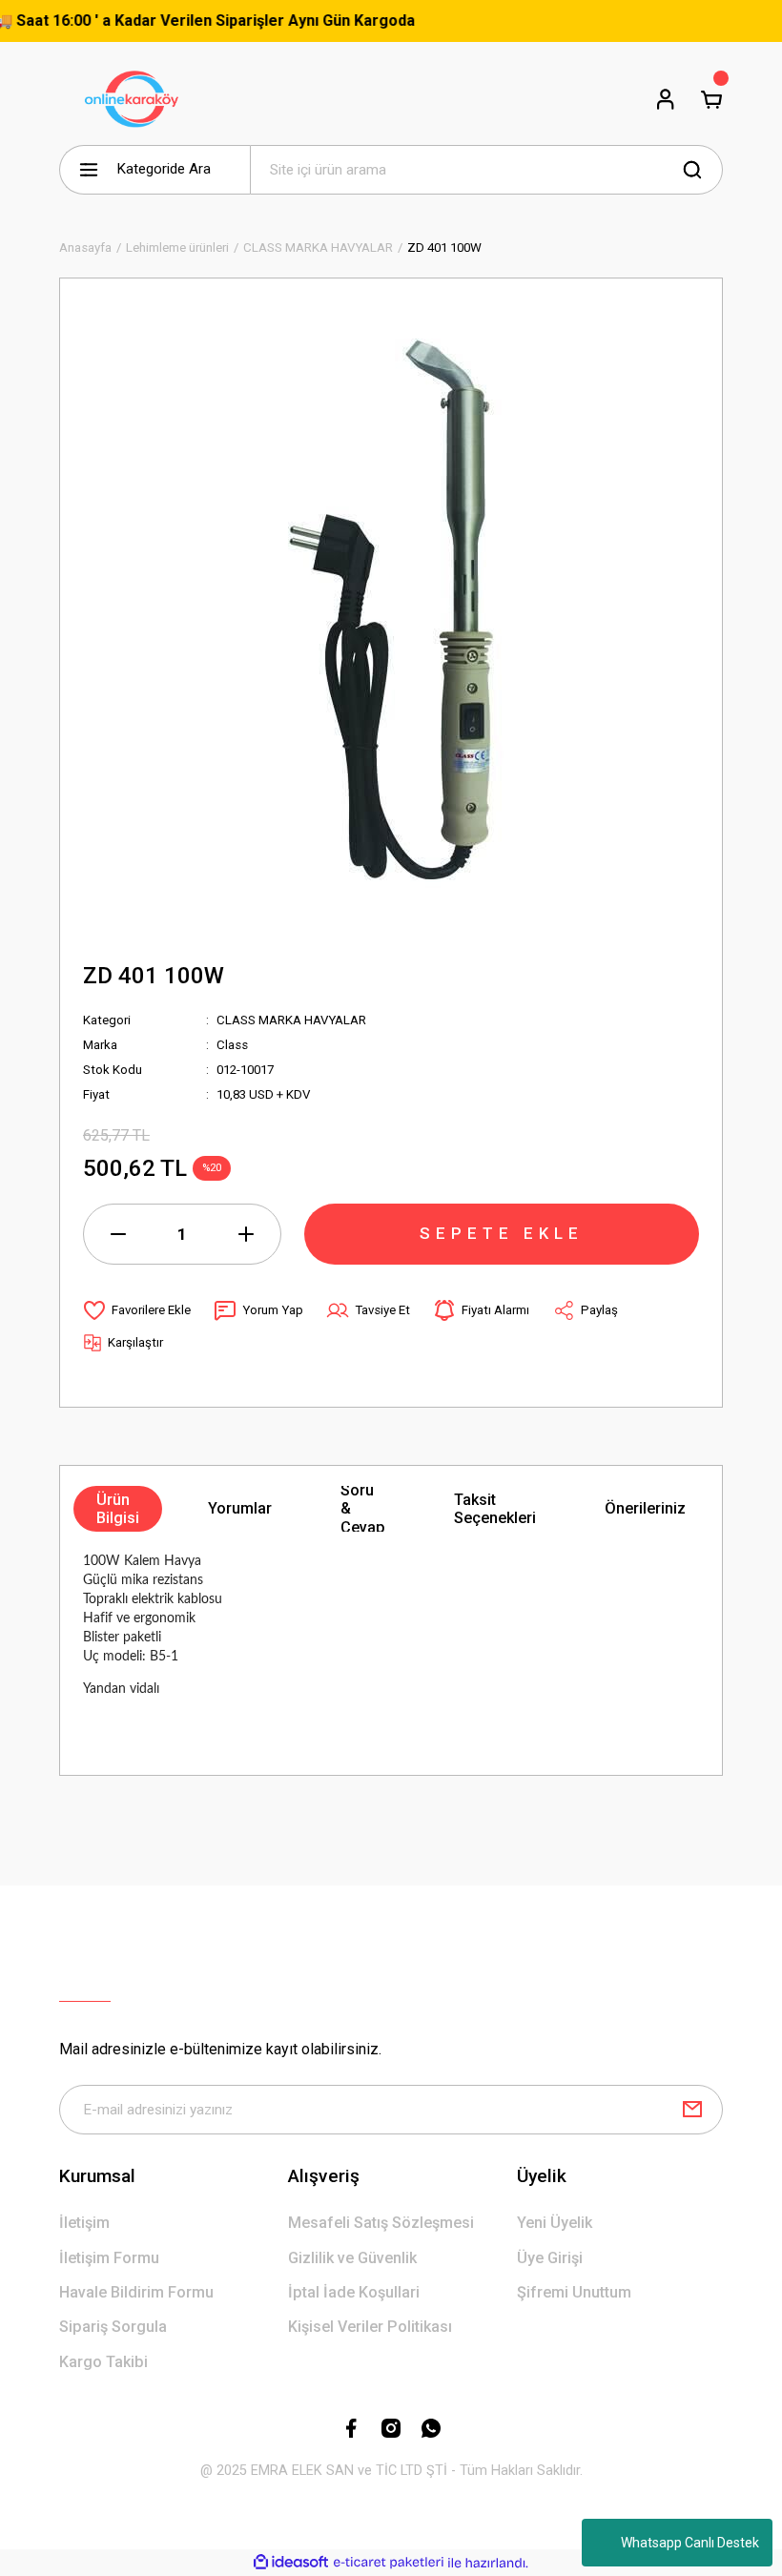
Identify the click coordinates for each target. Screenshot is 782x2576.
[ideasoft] (291, 2563)
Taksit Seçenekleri (495, 1509)
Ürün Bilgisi (118, 1509)
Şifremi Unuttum (574, 2292)
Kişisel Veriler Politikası (370, 2327)
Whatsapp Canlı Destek (690, 2543)
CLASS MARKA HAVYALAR (291, 1020)
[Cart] (711, 99)
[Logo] (135, 99)
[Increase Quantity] (246, 1234)
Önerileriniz (645, 1508)
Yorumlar (240, 1508)
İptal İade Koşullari (354, 2292)
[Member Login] (666, 99)
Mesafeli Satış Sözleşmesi (381, 2223)
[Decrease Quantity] (118, 1234)
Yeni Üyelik (555, 2223)
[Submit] (692, 2110)
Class (232, 1045)
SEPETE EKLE (502, 1233)
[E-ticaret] (389, 2563)
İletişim (84, 2223)
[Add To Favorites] (137, 1310)
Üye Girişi (550, 2258)
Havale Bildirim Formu (136, 2292)
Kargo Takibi (103, 2362)
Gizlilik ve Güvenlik (352, 2258)
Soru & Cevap (363, 1509)
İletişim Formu (109, 2258)
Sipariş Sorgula (113, 2327)
